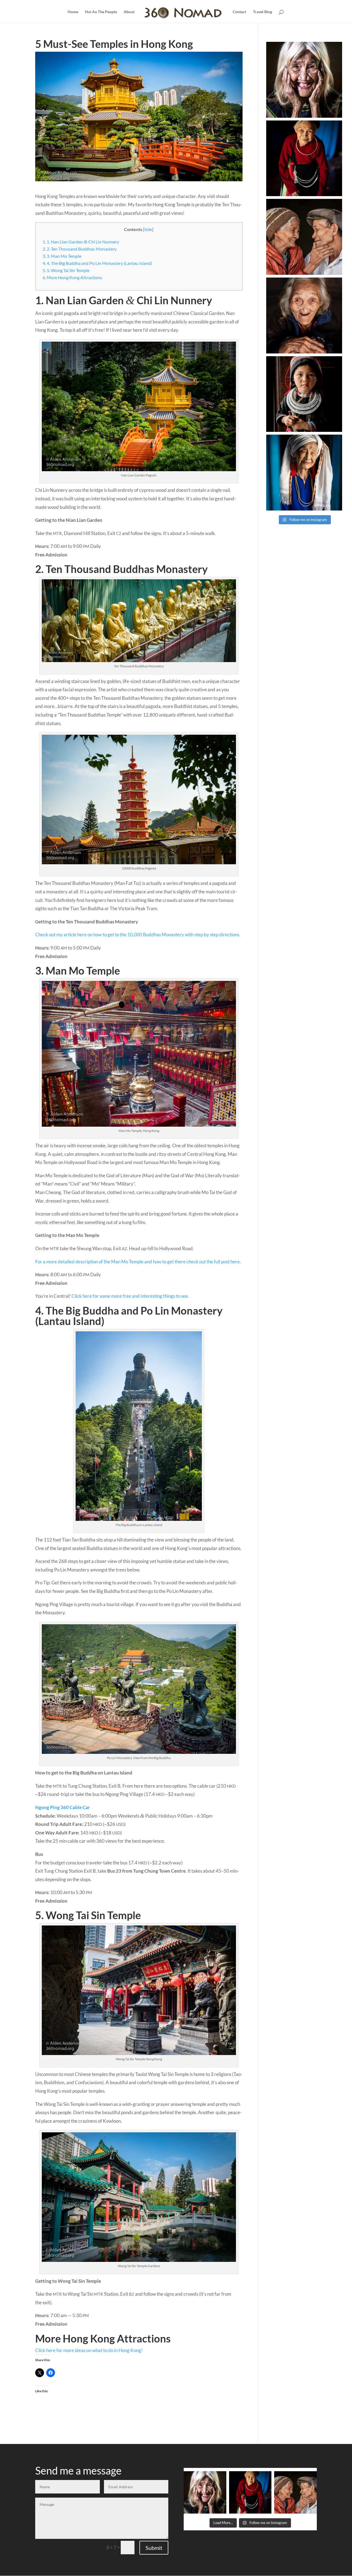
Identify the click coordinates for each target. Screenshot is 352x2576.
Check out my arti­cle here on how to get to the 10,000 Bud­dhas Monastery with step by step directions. (138, 935)
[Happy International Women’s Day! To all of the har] (304, 80)
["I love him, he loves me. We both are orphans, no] (304, 237)
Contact (239, 12)
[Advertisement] (291, 618)
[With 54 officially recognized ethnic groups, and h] (304, 394)
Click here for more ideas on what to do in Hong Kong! (89, 2350)
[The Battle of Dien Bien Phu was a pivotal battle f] (304, 158)
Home (73, 12)
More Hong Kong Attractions (72, 277)
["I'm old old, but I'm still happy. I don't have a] (304, 316)
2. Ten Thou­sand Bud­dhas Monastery (80, 249)
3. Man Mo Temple (62, 256)
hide (148, 230)
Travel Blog (262, 12)
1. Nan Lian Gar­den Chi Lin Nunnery (81, 242)
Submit (154, 2548)
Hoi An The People (101, 12)
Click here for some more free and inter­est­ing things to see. (130, 1296)
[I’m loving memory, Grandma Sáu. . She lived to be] (304, 473)
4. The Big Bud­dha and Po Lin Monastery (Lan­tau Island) (97, 263)
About (129, 12)
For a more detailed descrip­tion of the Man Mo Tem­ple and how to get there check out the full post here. (138, 1262)
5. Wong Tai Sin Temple (66, 270)
